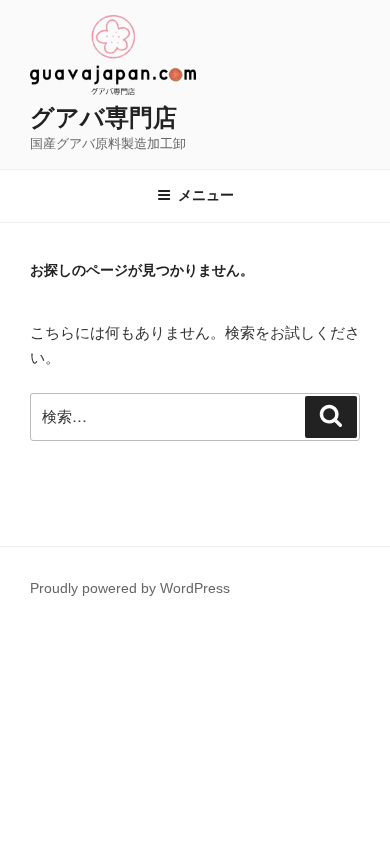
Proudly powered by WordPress (130, 588)
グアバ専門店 (103, 117)
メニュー (206, 195)
